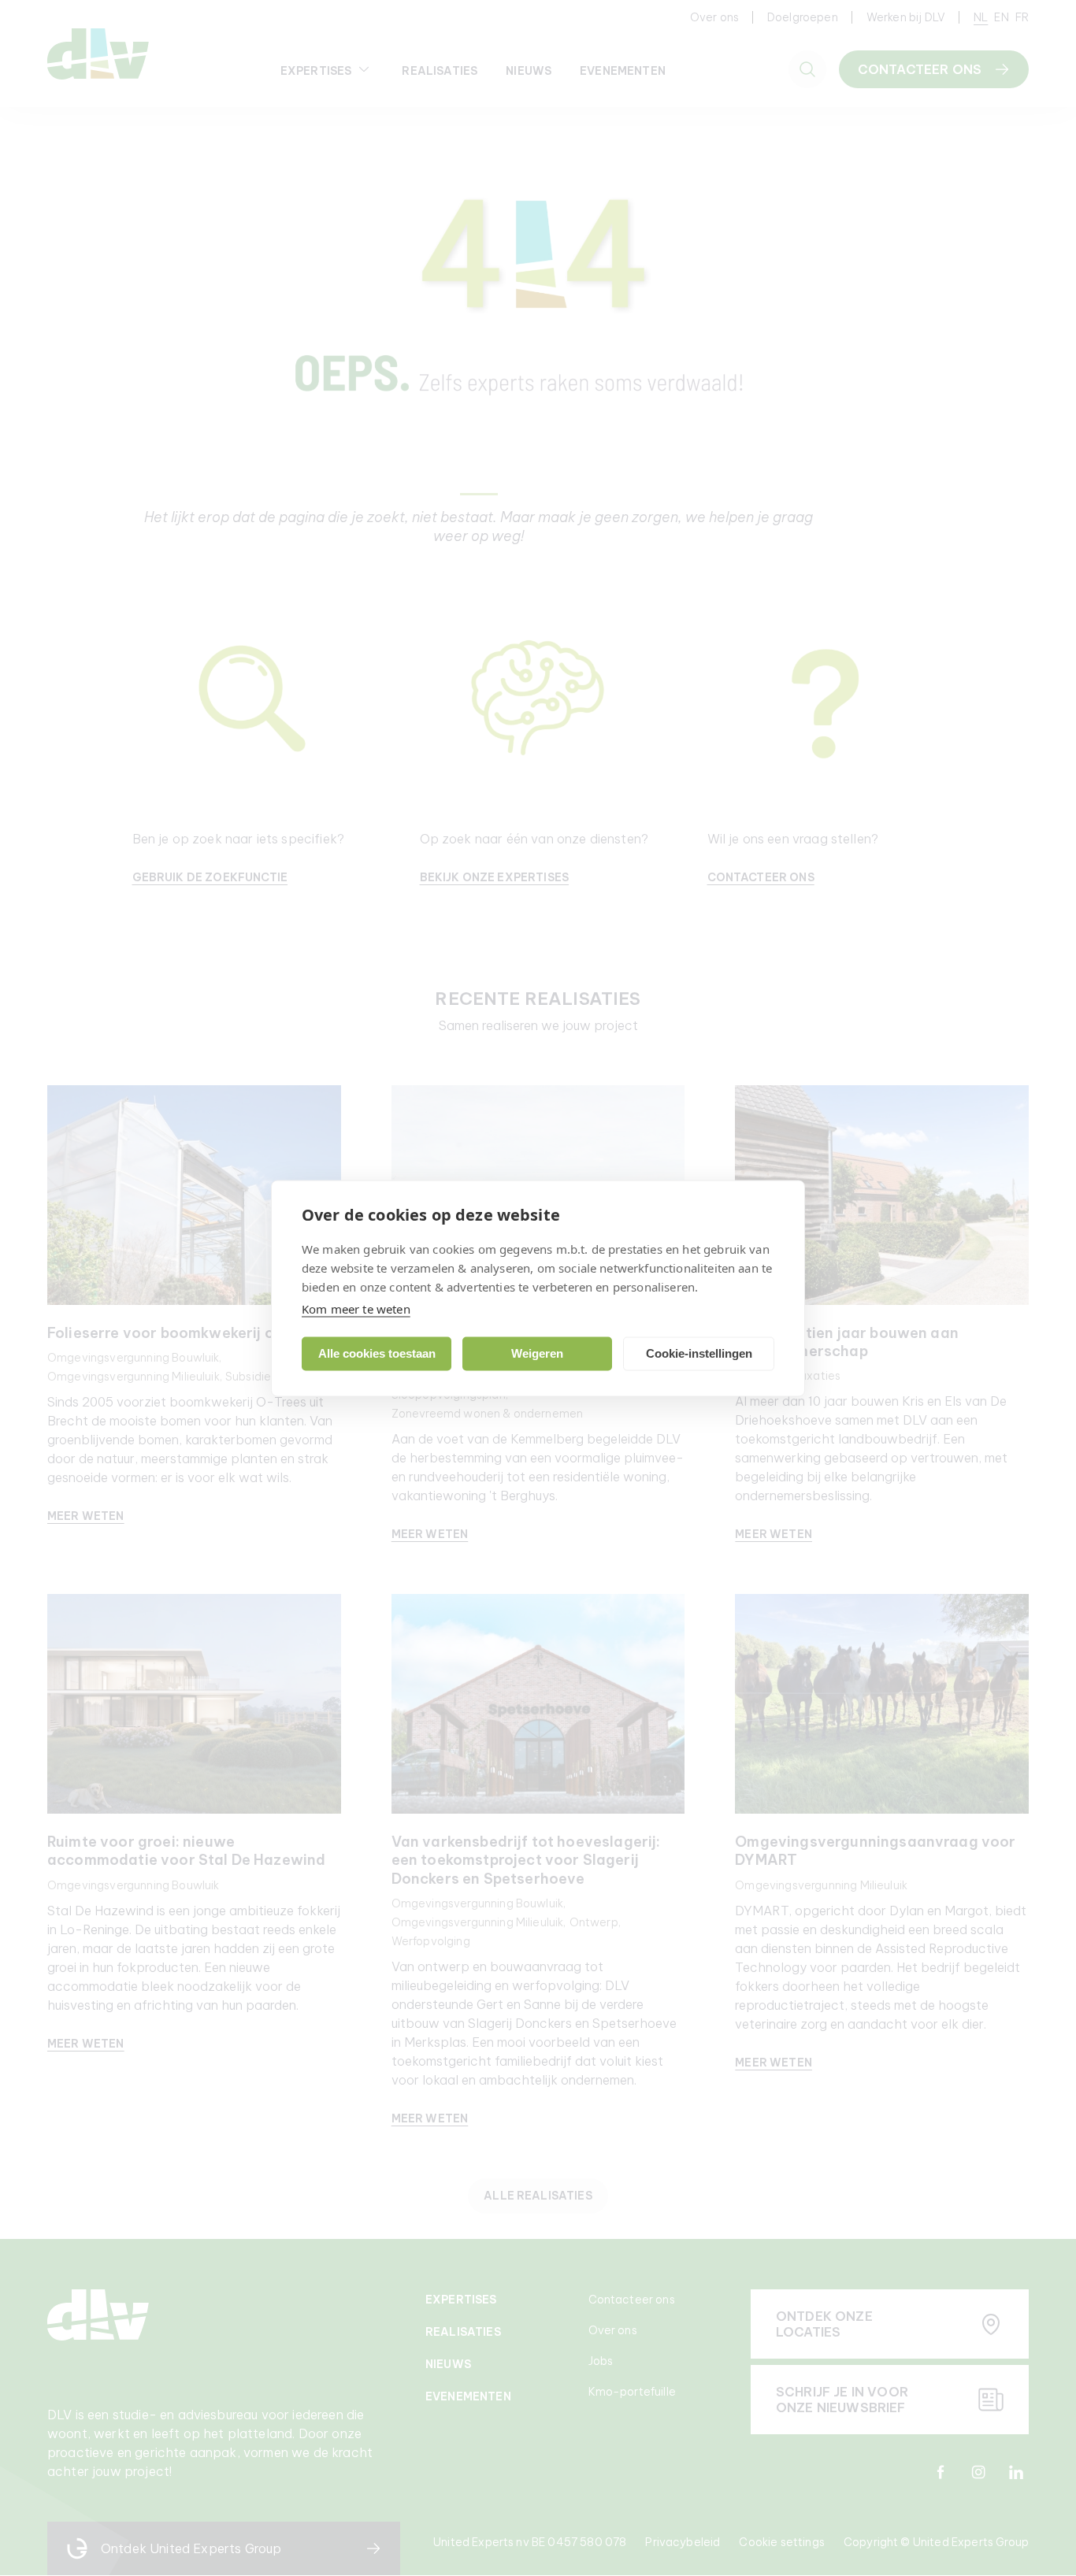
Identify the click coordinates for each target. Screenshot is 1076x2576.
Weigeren (537, 1353)
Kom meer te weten (356, 1308)
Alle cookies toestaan (377, 1353)
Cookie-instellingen (699, 1353)
